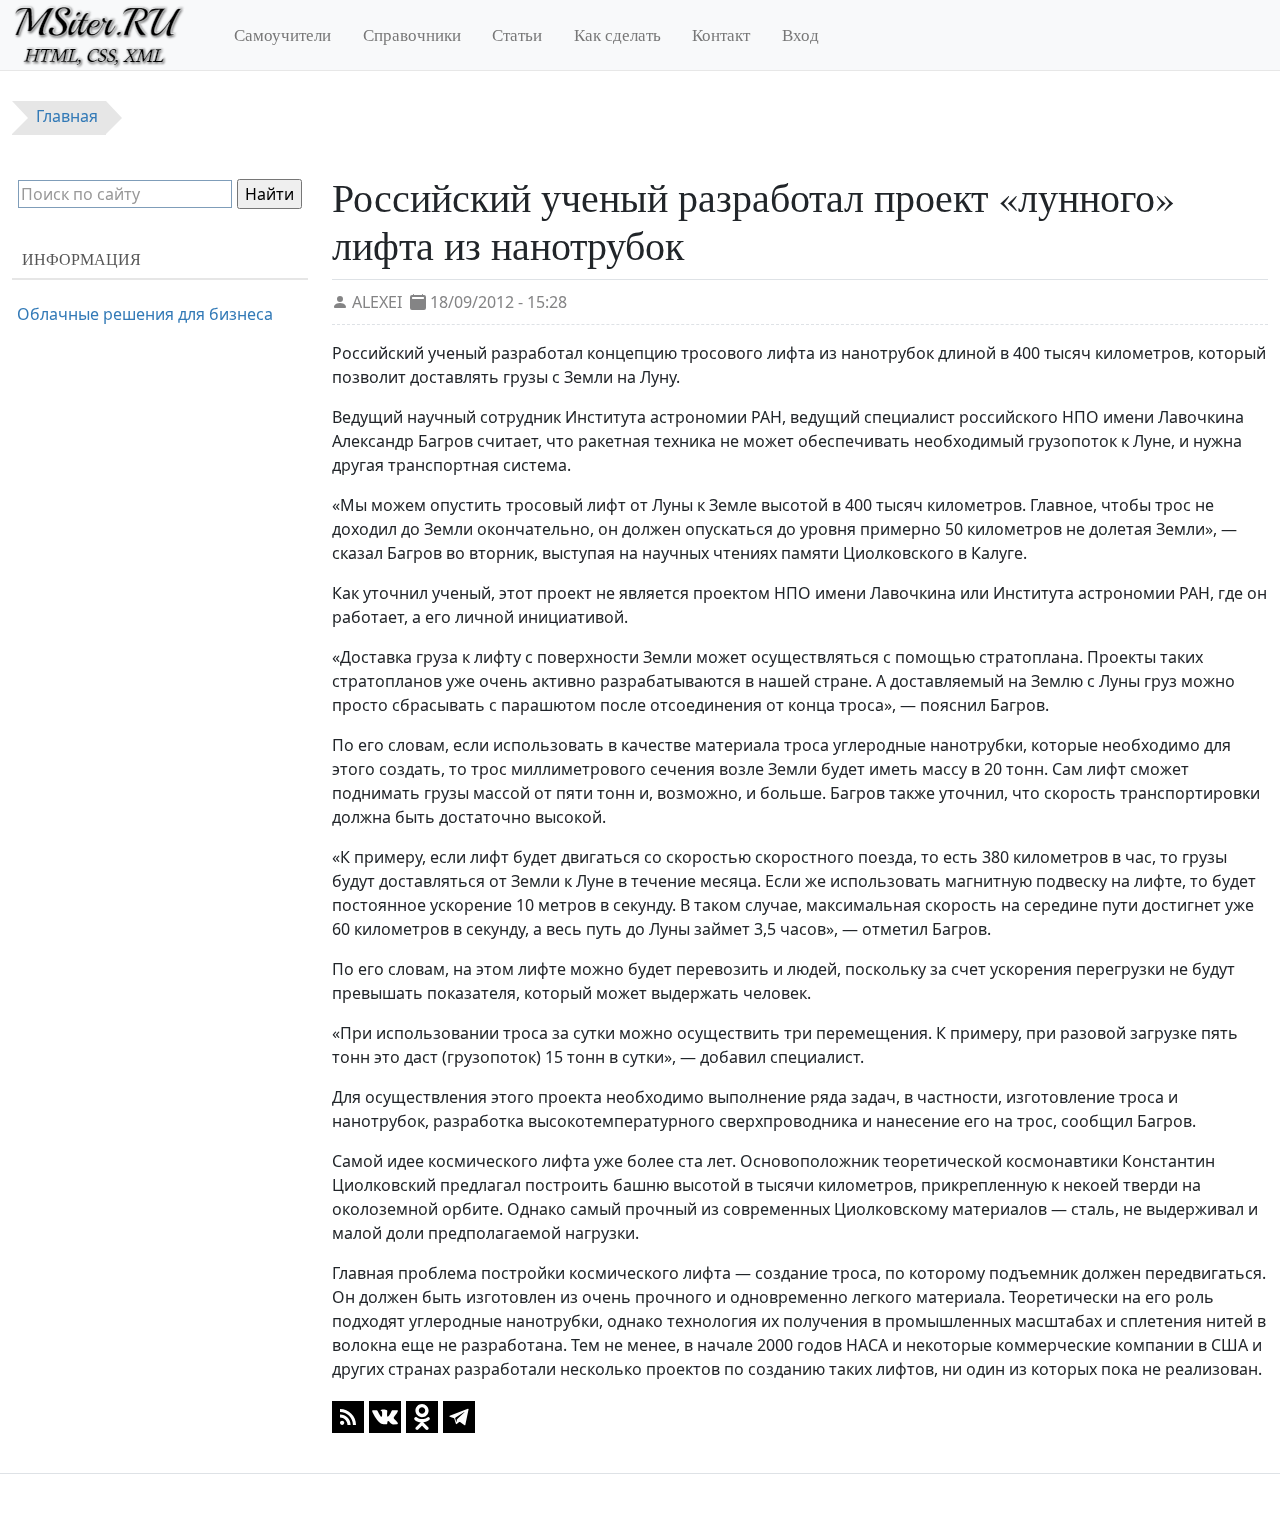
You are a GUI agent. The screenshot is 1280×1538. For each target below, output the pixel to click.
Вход (800, 34)
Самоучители (282, 34)
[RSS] (348, 1415)
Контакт (721, 34)
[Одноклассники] (422, 1415)
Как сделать (617, 34)
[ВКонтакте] (385, 1415)
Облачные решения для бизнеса (145, 314)
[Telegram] (459, 1415)
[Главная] (107, 35)
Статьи (517, 34)
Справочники (412, 34)
